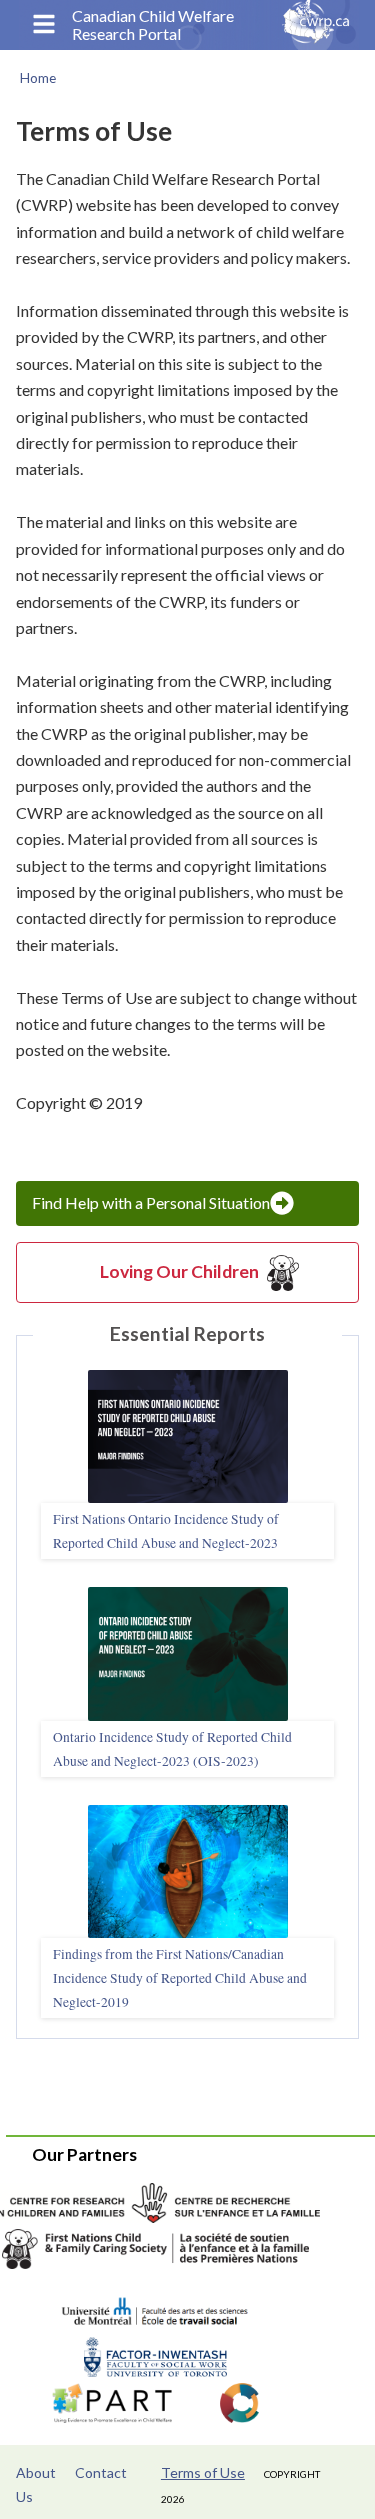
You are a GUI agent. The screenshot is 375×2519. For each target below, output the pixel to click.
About (36, 2472)
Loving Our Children (179, 1271)
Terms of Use (203, 2472)
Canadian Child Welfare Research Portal (153, 25)
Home (38, 78)
